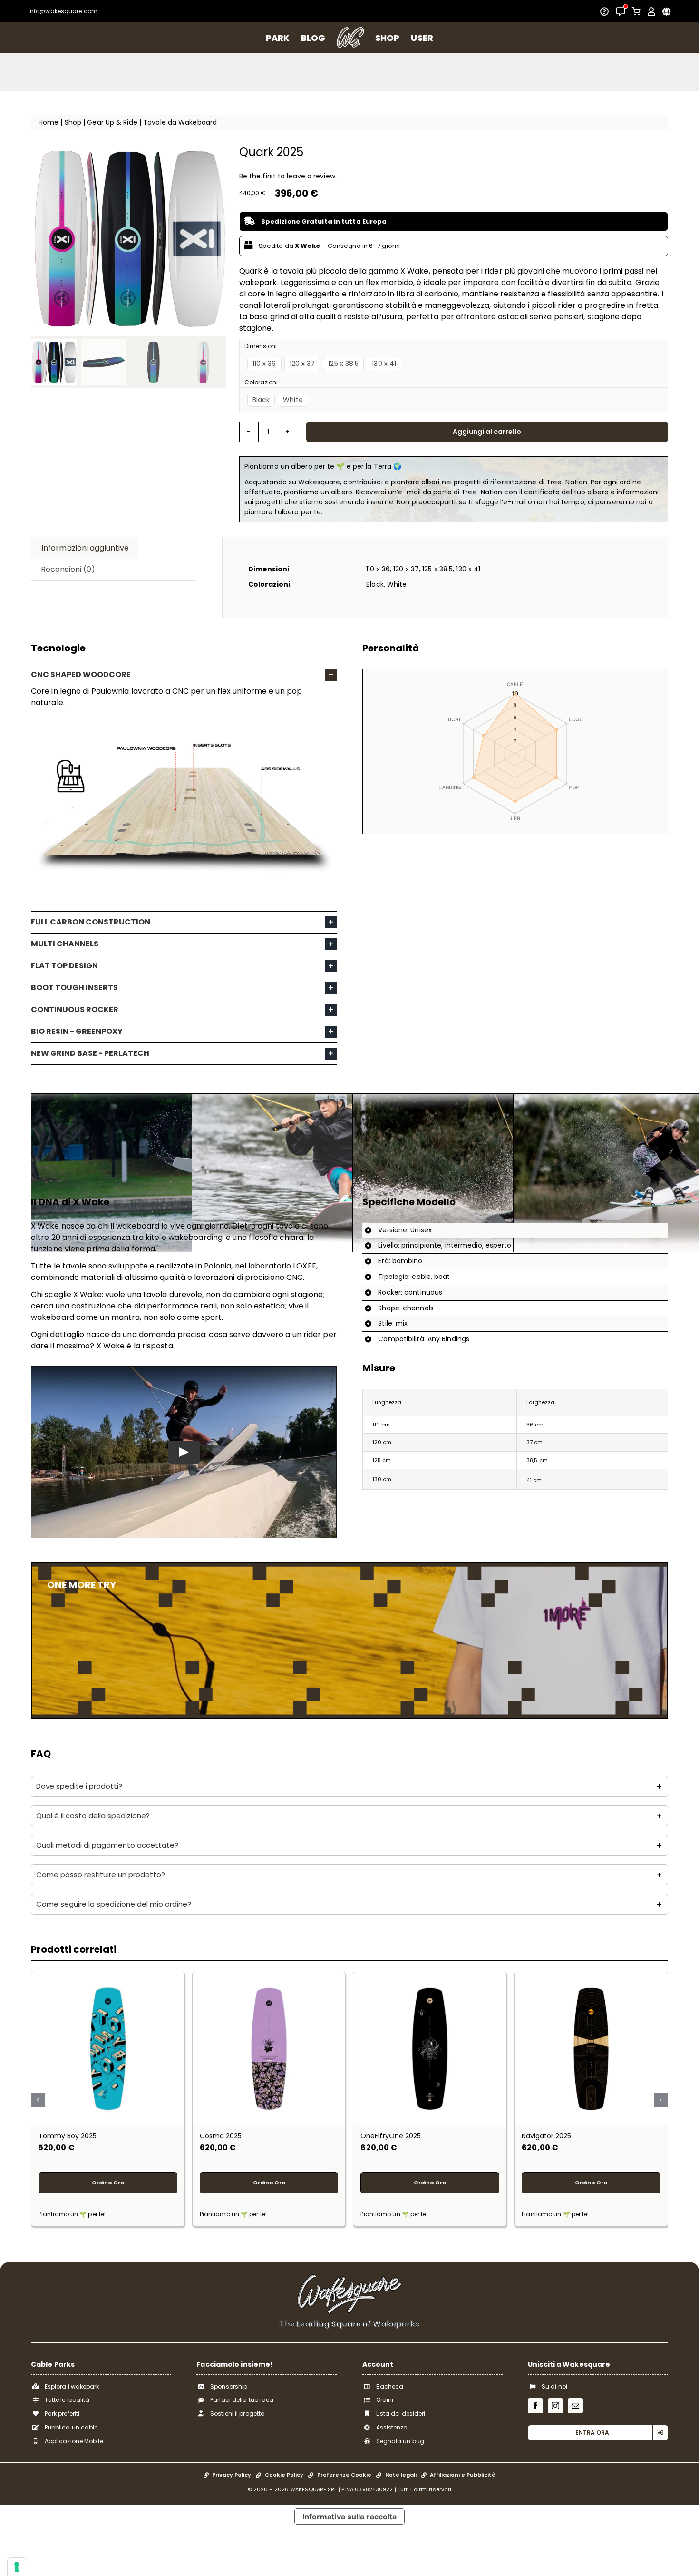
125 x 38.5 (343, 364)
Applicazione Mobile (74, 2441)
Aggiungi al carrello (487, 432)
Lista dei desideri (401, 2414)
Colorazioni (261, 382)
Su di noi (554, 2386)
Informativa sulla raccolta (350, 2517)
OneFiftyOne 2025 (391, 2136)
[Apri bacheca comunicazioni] (621, 11)
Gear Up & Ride (112, 122)
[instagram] (555, 2406)
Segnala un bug (400, 2441)
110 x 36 (264, 364)
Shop (73, 122)
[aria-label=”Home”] (350, 38)
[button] (184, 675)
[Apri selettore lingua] (666, 11)
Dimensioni (261, 346)
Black (261, 400)
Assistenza (392, 2427)
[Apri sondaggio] (604, 11)
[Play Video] (184, 1452)
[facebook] (535, 2406)
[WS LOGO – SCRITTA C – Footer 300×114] (349, 2277)
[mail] (575, 2406)
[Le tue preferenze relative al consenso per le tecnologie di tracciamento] (17, 2567)
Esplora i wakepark (72, 2386)
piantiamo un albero (385, 72)
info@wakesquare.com (63, 11)
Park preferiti (62, 2414)
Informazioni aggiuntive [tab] (85, 548)
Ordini (385, 2400)
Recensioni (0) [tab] (68, 569)
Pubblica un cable (71, 2427)
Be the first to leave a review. (288, 176)
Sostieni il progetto (237, 2414)
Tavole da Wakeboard (180, 122)
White (293, 400)
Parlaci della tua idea (242, 2400)
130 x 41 (384, 364)
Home (49, 122)
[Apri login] (651, 11)
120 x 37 (302, 364)
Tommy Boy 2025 (68, 2136)
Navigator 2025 (546, 2136)
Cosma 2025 (221, 2136)
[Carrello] (636, 11)
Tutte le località (67, 2400)
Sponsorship (229, 2386)
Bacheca (390, 2386)
